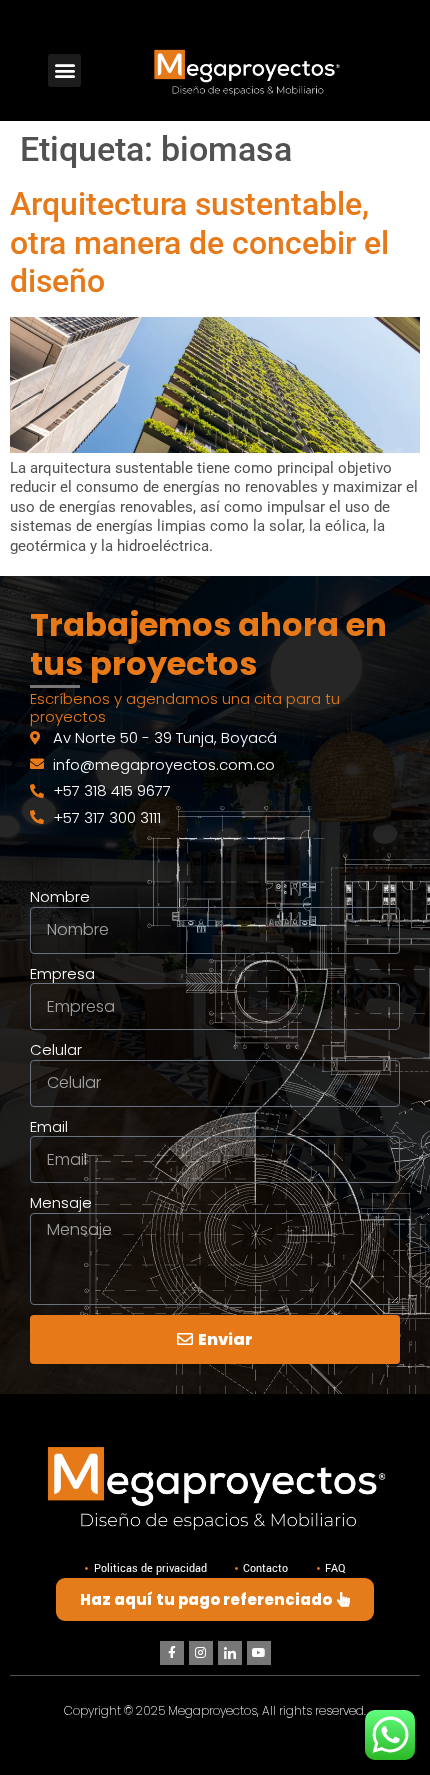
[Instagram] (201, 1653)
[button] (64, 70)
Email (49, 1127)
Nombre (60, 897)
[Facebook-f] (172, 1653)
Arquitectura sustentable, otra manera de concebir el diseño (199, 242)
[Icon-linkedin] (230, 1653)
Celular (56, 1050)
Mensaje (61, 1203)
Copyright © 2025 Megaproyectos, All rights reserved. (215, 1710)
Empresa (62, 974)
